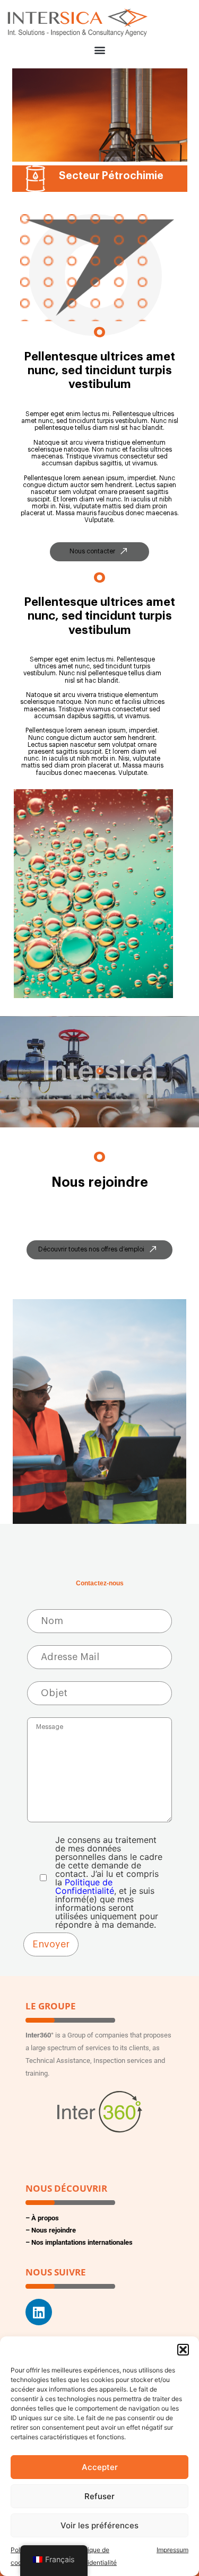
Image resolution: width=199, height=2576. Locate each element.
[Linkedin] (39, 2312)
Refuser (99, 2496)
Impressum (172, 2550)
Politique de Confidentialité (85, 1886)
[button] (183, 2350)
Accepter (100, 2467)
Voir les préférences (99, 2525)
